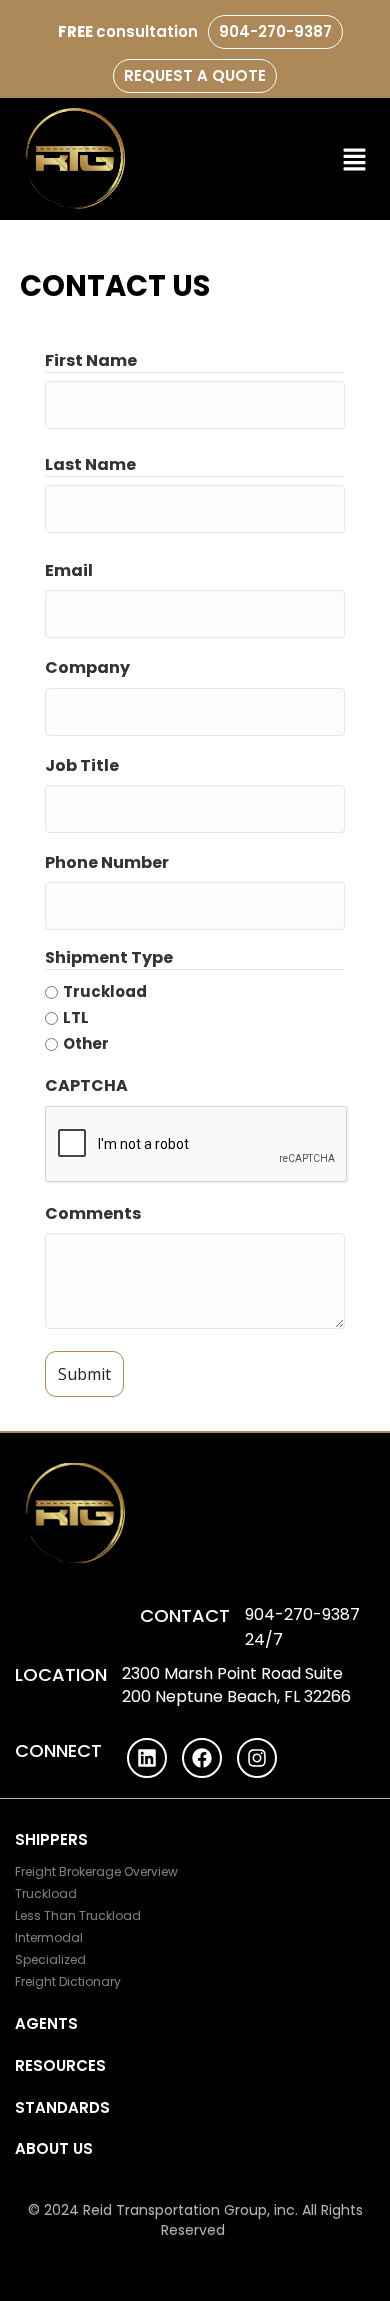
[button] (355, 159)
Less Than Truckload (78, 1915)
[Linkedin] (147, 1758)
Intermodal (49, 1937)
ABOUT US (54, 2148)
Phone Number (107, 862)
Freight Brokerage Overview (96, 1871)
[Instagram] (257, 1758)
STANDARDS (62, 2107)
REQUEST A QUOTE (195, 75)
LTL (76, 1017)
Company (87, 667)
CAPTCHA (86, 1085)
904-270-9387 (275, 31)
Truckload (105, 991)
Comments (93, 1213)
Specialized (50, 1959)
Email (69, 570)
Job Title (82, 765)
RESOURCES (60, 2065)
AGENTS (46, 2023)
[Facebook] (202, 1758)
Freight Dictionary (68, 1981)
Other (86, 1043)
